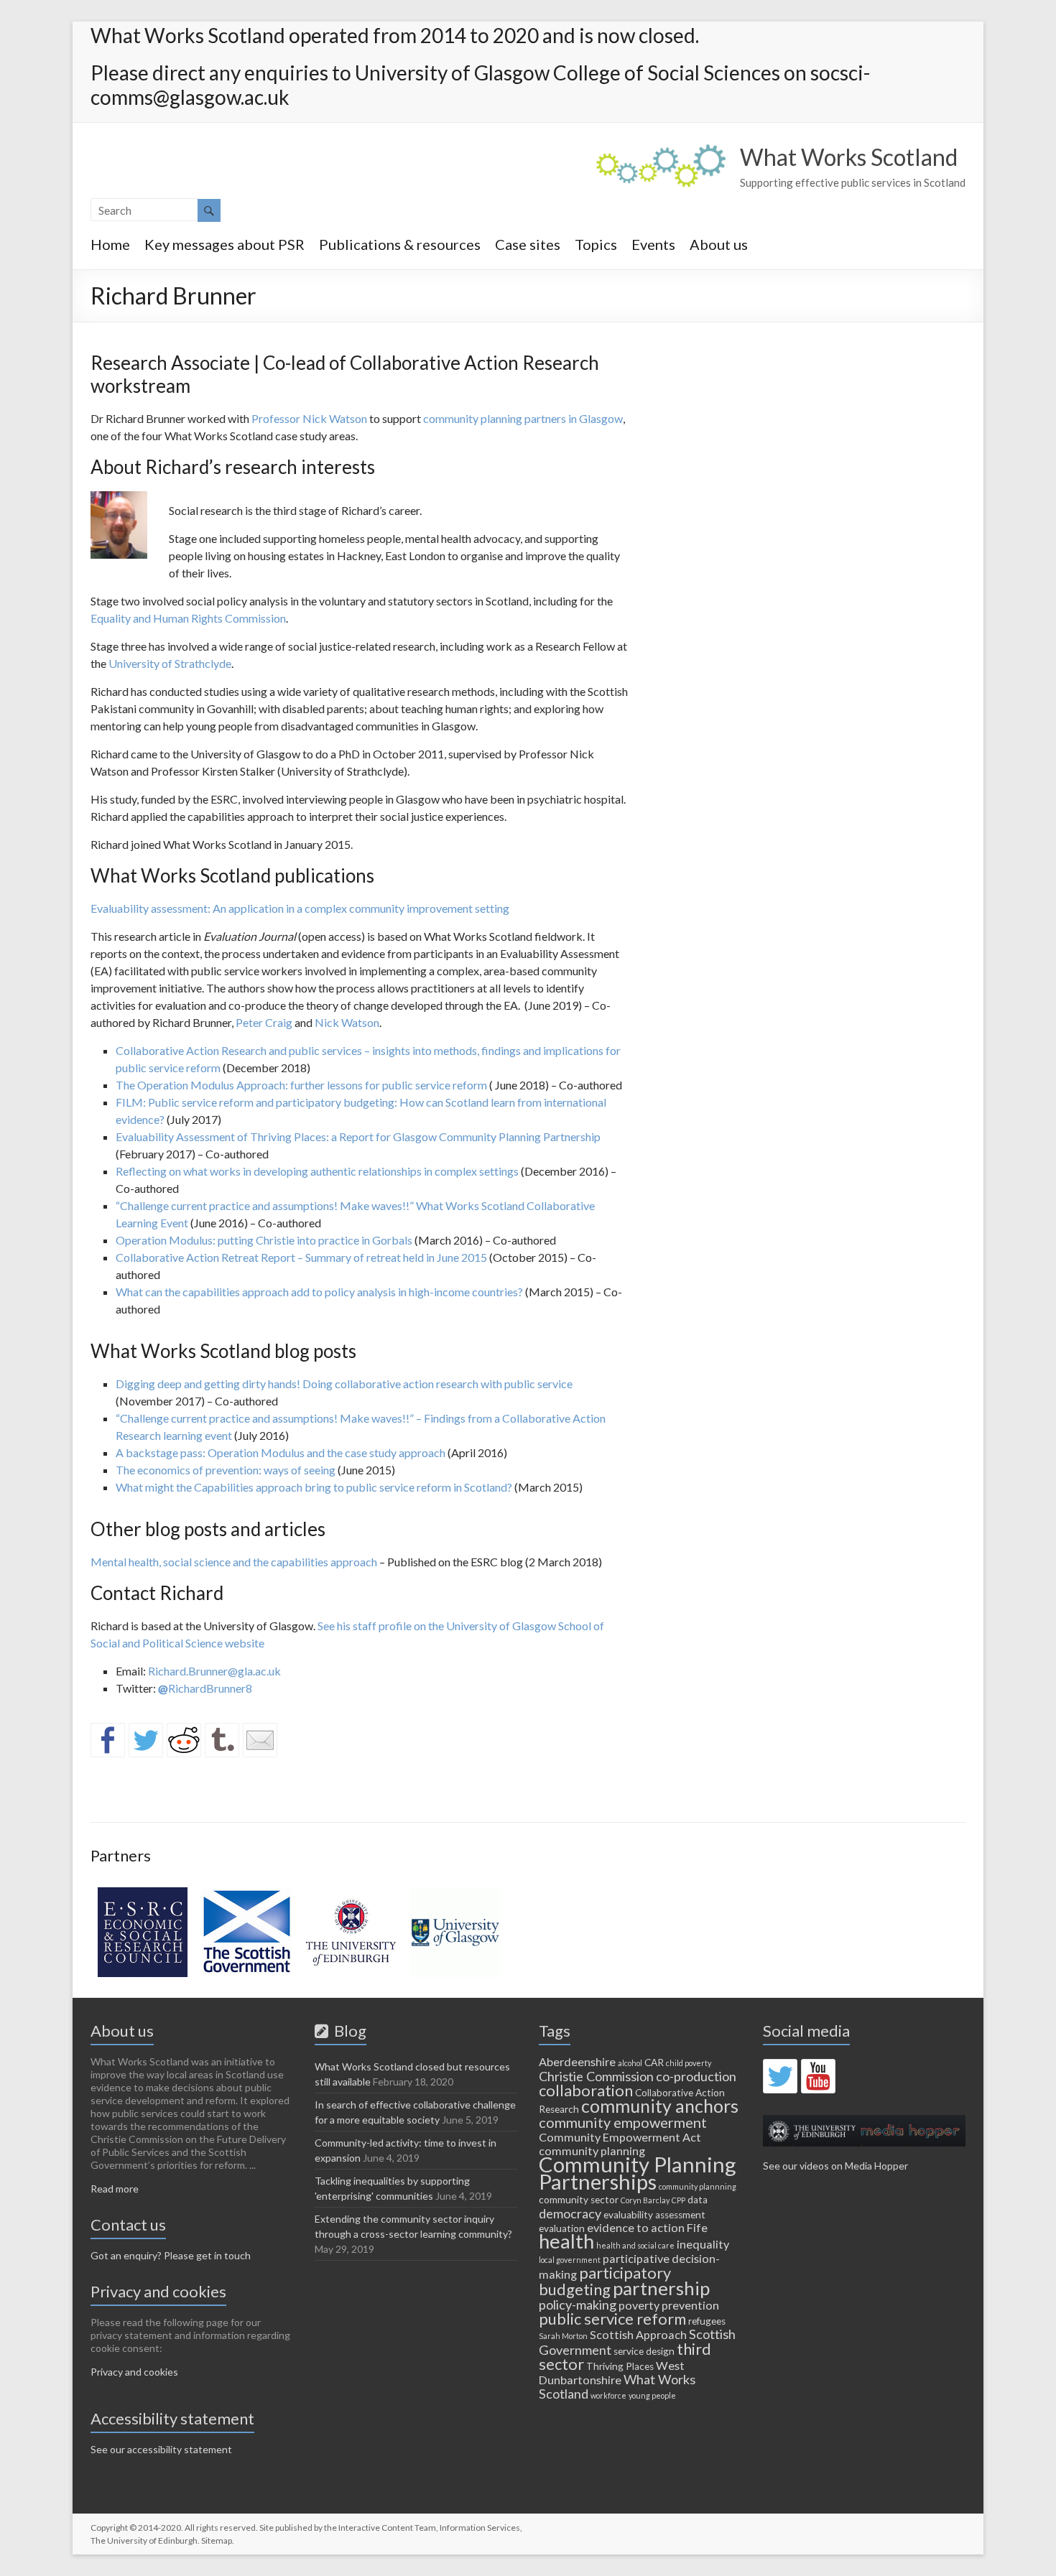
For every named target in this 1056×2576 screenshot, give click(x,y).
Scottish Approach (638, 2334)
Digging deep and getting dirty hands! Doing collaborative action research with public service (344, 1384)
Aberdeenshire (577, 2061)
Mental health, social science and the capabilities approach (234, 1562)
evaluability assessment (654, 2215)
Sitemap (217, 2540)
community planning (592, 2150)
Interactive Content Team (387, 2528)
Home (110, 244)
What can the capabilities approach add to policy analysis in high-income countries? (319, 1292)
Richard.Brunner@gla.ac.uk (214, 1671)
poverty (639, 2305)
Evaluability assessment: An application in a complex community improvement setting (300, 908)
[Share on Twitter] (146, 1740)
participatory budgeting (605, 2281)
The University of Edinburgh (144, 2540)
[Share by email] (260, 1740)
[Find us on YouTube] (818, 2076)
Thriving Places (620, 2366)
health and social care (635, 2245)
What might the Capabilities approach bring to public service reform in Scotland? (314, 1487)
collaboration (586, 2090)
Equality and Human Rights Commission (188, 618)
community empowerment (623, 2122)
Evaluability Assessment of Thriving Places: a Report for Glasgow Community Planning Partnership (358, 1136)
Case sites (528, 244)
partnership (661, 2288)
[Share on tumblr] (222, 1740)
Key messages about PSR (224, 244)
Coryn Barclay (645, 2200)
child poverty (689, 2063)
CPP (678, 2200)
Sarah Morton (563, 2336)
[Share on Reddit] (184, 1740)
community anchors (660, 2106)
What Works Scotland (849, 157)
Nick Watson (347, 1022)
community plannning (698, 2186)
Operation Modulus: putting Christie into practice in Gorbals (264, 1240)
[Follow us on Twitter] (780, 2076)
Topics (596, 244)
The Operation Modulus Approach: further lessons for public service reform (301, 1085)
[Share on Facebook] (108, 1740)
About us (719, 244)
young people (652, 2395)
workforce (608, 2395)
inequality (703, 2244)
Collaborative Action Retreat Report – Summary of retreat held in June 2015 (301, 1257)
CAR (654, 2063)
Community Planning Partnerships (638, 2173)
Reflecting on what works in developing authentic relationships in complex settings (317, 1171)
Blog (347, 2031)
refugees (707, 2321)
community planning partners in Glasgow (523, 418)
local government (570, 2260)
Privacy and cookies (134, 2372)
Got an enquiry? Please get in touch (171, 2255)
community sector (579, 2200)
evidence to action (636, 2227)
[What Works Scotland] (661, 151)
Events (653, 244)
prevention (690, 2305)
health (566, 2241)
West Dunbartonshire (612, 2372)
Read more (115, 2189)
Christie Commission (596, 2076)
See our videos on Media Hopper (835, 2166)
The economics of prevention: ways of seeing (226, 1470)
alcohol (630, 2063)
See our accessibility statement (161, 2449)
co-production (696, 2076)
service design (644, 2351)
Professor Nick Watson (309, 418)
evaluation (562, 2228)
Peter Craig (264, 1022)
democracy (570, 2213)
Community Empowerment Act (620, 2137)
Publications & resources (400, 244)
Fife (697, 2227)
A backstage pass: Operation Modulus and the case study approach (281, 1452)
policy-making (578, 2305)
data (698, 2200)
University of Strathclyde (170, 663)
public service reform (612, 2319)
